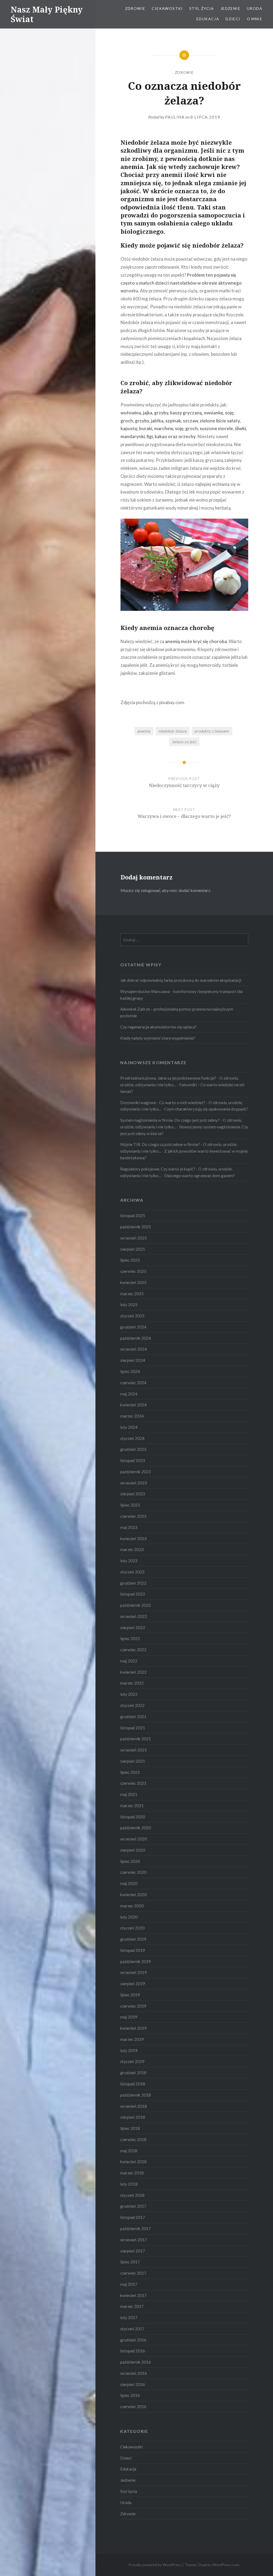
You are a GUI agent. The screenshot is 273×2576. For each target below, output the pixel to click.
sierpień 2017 (133, 2251)
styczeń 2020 (132, 1928)
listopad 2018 (133, 2084)
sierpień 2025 (133, 1249)
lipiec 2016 (130, 2395)
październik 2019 (136, 1961)
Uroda (255, 8)
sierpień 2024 (133, 1360)
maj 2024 (129, 1394)
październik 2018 (136, 2095)
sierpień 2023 (133, 1494)
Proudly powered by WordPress (155, 2565)
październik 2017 (136, 2228)
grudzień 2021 (133, 1717)
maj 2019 (129, 2017)
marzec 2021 (132, 1806)
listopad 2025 (133, 1216)
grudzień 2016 (133, 2340)
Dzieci (233, 19)
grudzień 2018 (133, 2073)
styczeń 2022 (132, 1705)
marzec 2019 (132, 2039)
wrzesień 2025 (134, 1238)
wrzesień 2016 (134, 2373)
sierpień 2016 (133, 2384)
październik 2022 (136, 1605)
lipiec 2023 (130, 1505)
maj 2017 (129, 2284)
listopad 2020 (133, 1817)
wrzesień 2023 (134, 1483)
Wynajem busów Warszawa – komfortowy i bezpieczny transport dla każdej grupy (181, 995)
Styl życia (202, 8)
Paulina (175, 117)
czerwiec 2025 (133, 1271)
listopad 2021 (133, 1728)
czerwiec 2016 (133, 2407)
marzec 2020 (132, 1906)
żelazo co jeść (184, 742)
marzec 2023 (132, 1549)
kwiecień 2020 (133, 1895)
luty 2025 (129, 1305)
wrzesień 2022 (134, 1616)
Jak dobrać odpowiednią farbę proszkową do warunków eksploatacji (181, 980)
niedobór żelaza (173, 731)
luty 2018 (129, 2184)
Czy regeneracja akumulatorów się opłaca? (158, 1027)
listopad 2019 (133, 1950)
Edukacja (208, 19)
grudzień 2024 (133, 1327)
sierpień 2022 (133, 1628)
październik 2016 (136, 2362)
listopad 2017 (133, 2217)
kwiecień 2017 (133, 2295)
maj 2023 (129, 1527)
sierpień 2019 (133, 1984)
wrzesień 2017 (134, 2240)
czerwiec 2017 (133, 2273)
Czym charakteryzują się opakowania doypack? (206, 1109)
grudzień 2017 (133, 2206)
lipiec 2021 (130, 1772)
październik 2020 (136, 1828)
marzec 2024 (132, 1416)
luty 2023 (129, 1561)
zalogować (150, 890)
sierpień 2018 (133, 2117)
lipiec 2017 (130, 2262)
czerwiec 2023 (133, 1516)
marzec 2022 (132, 1683)
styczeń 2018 (132, 2195)
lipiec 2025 (130, 1260)
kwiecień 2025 (133, 1282)
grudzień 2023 (133, 1449)
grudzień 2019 (133, 1939)
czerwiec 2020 (133, 1872)
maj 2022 (129, 1661)
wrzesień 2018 (134, 2106)
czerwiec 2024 (133, 1383)
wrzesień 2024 (134, 1349)
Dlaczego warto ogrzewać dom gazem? (200, 1176)
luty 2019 (129, 2050)
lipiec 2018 (130, 2128)
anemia (144, 731)
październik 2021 (136, 1739)
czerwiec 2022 (133, 1650)
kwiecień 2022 (133, 1672)
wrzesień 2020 (134, 1839)
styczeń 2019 (132, 2061)
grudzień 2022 (133, 1583)
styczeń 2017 (132, 2329)
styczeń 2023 (132, 1572)
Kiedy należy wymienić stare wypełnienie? (158, 1038)
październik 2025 (136, 1227)
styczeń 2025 (132, 1316)
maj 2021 (129, 1794)
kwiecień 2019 (133, 2028)
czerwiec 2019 (133, 2006)
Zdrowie (135, 8)
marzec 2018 (132, 2173)
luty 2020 (129, 1917)
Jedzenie (230, 8)
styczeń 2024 (132, 1438)
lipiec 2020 (130, 1861)
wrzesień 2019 (134, 1972)
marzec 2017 (132, 2306)
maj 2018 (129, 2151)
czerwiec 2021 (133, 1783)
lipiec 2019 (130, 1995)
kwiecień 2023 (133, 1539)
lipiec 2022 (130, 1638)
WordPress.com (226, 2565)
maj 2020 (129, 1883)
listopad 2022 (133, 1594)
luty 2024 (129, 1427)
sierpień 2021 (133, 1761)
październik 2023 (136, 1472)
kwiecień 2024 (133, 1405)
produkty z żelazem (212, 731)
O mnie (255, 19)
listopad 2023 (133, 1460)
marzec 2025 (132, 1294)
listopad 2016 (133, 2351)
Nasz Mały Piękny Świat (47, 14)
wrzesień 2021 (134, 1750)
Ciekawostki (167, 8)
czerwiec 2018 (133, 2139)
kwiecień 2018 (133, 2162)
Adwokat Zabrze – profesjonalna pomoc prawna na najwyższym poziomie (177, 1012)
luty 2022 (129, 1694)
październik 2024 (136, 1338)
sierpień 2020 (133, 1850)
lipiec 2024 (130, 1371)
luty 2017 (129, 2317)
